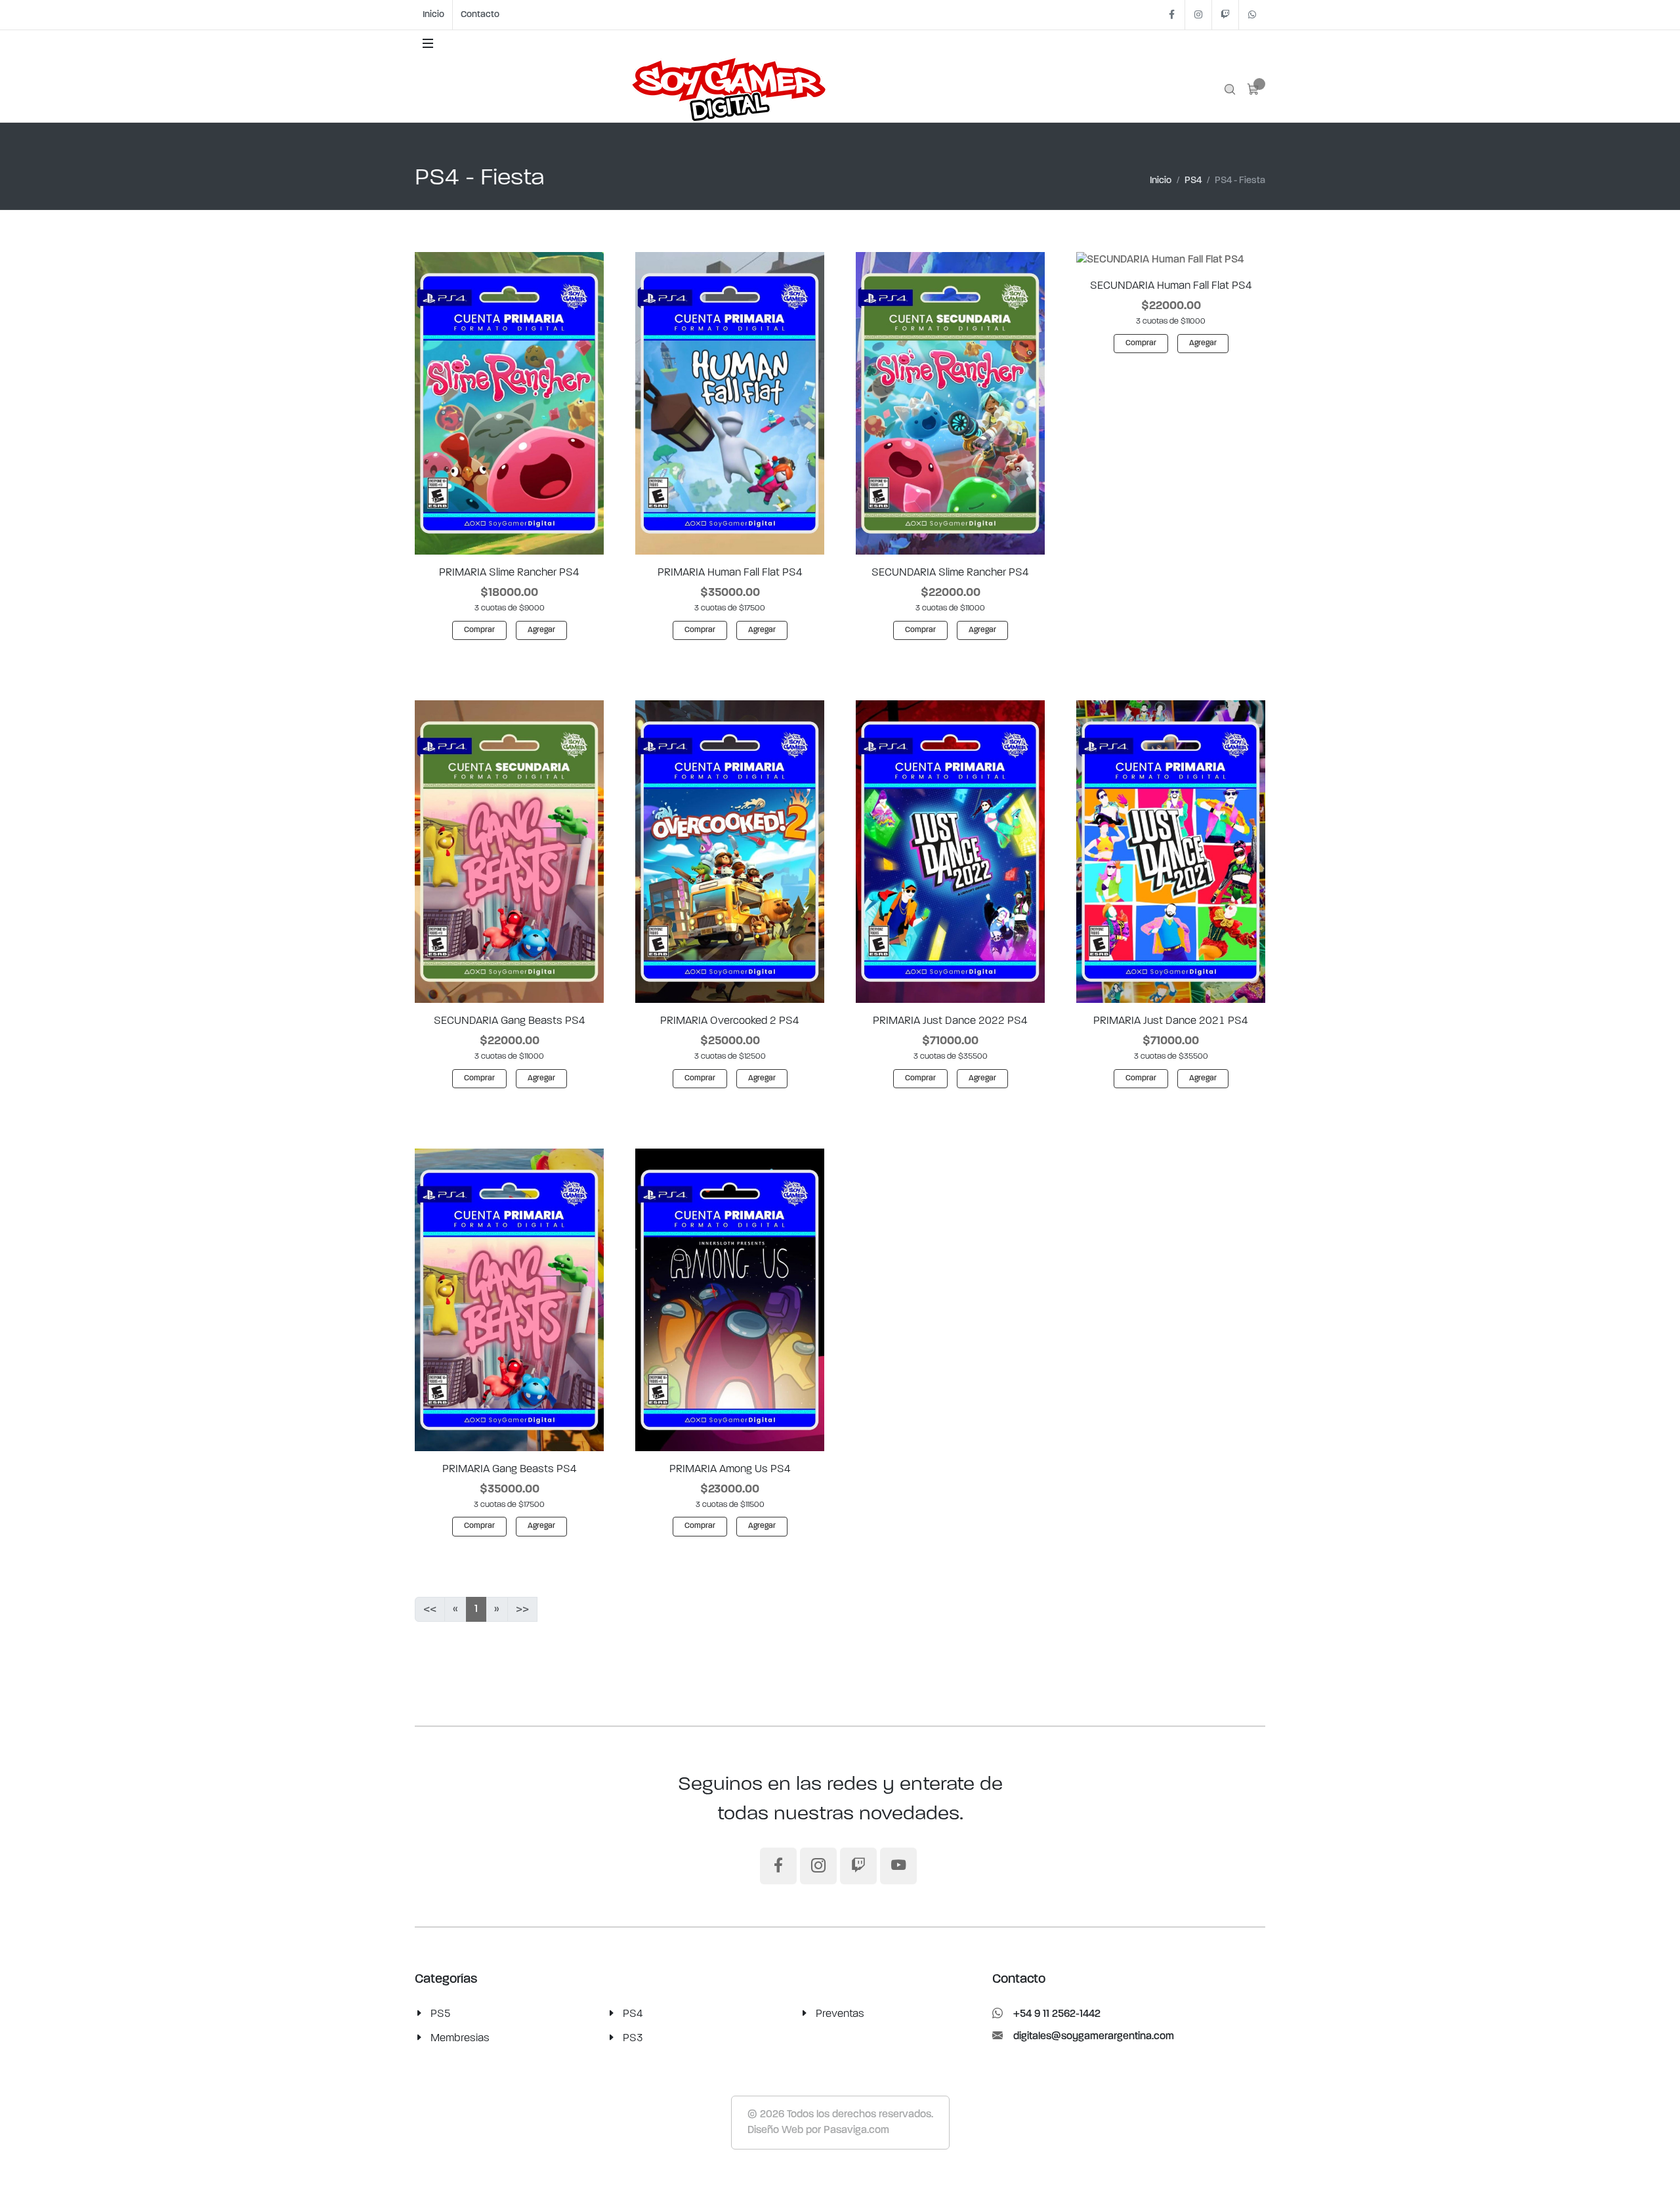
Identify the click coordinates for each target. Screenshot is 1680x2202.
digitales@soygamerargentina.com (1094, 2037)
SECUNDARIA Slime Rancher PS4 (950, 572)
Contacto (480, 15)
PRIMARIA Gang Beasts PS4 (510, 1469)
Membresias (460, 2038)
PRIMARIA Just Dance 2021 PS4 (1171, 1021)
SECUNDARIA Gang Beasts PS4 (510, 1021)
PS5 (441, 2014)
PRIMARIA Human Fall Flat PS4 (730, 572)
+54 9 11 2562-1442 (1057, 2014)
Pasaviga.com (856, 2130)
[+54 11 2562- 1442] (1252, 15)
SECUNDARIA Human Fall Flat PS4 (1171, 286)
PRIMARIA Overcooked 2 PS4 (730, 1021)
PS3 (633, 2038)
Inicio (433, 15)
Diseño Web (775, 2130)
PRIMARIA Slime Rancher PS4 (509, 572)
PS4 (1193, 181)
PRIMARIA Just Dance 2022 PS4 (950, 1021)
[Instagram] (1198, 15)
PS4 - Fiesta (1240, 181)
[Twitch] (1225, 15)
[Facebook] (1171, 15)
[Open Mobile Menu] (428, 43)
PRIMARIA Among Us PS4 (730, 1469)
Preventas (840, 2014)
